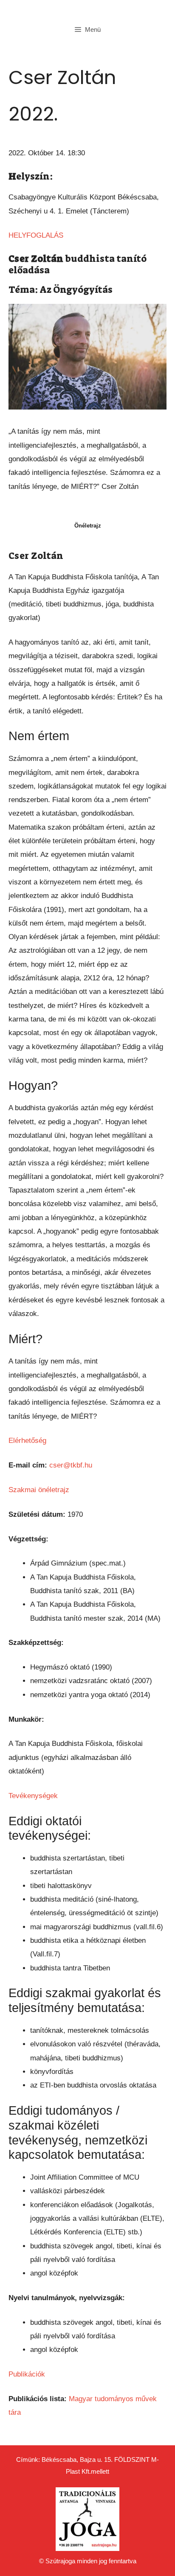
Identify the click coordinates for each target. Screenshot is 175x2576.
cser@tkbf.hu (71, 1465)
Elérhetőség (27, 1441)
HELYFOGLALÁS (36, 235)
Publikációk (27, 2374)
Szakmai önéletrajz (39, 1490)
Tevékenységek (33, 1796)
